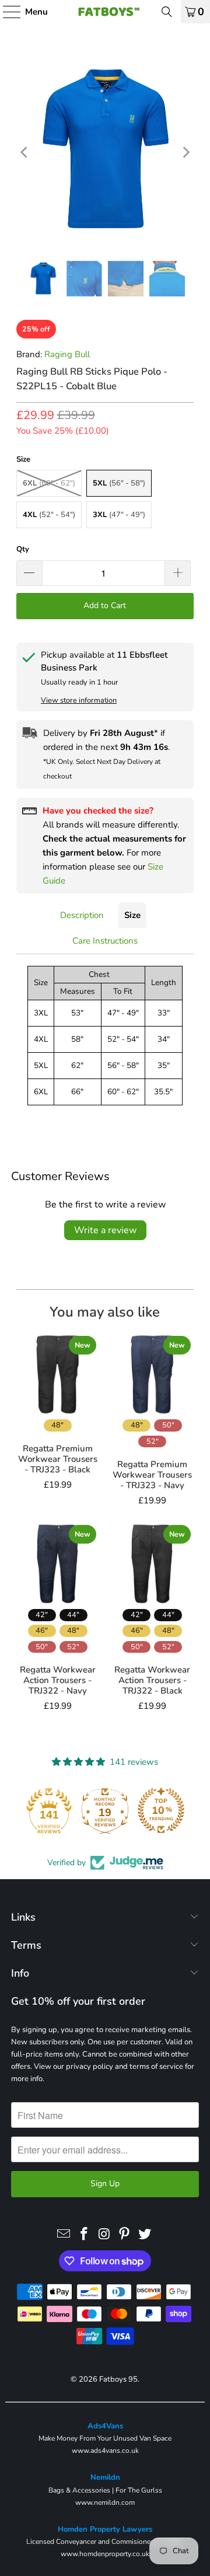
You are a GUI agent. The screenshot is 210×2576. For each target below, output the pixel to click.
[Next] (185, 152)
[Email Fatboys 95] (64, 2235)
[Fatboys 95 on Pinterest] (125, 2235)
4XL (49, 515)
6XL (49, 483)
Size (132, 915)
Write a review (105, 1230)
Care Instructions (105, 941)
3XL (119, 515)
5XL (119, 483)
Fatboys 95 (118, 2379)
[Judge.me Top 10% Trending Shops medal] (161, 1810)
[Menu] (6, 12)
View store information (79, 700)
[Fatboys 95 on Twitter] (145, 2235)
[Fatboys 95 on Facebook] (84, 2235)
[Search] (167, 12)
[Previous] (25, 152)
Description (82, 915)
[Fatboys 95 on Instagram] (104, 2235)
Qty (23, 549)
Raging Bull (67, 354)
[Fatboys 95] (105, 12)
